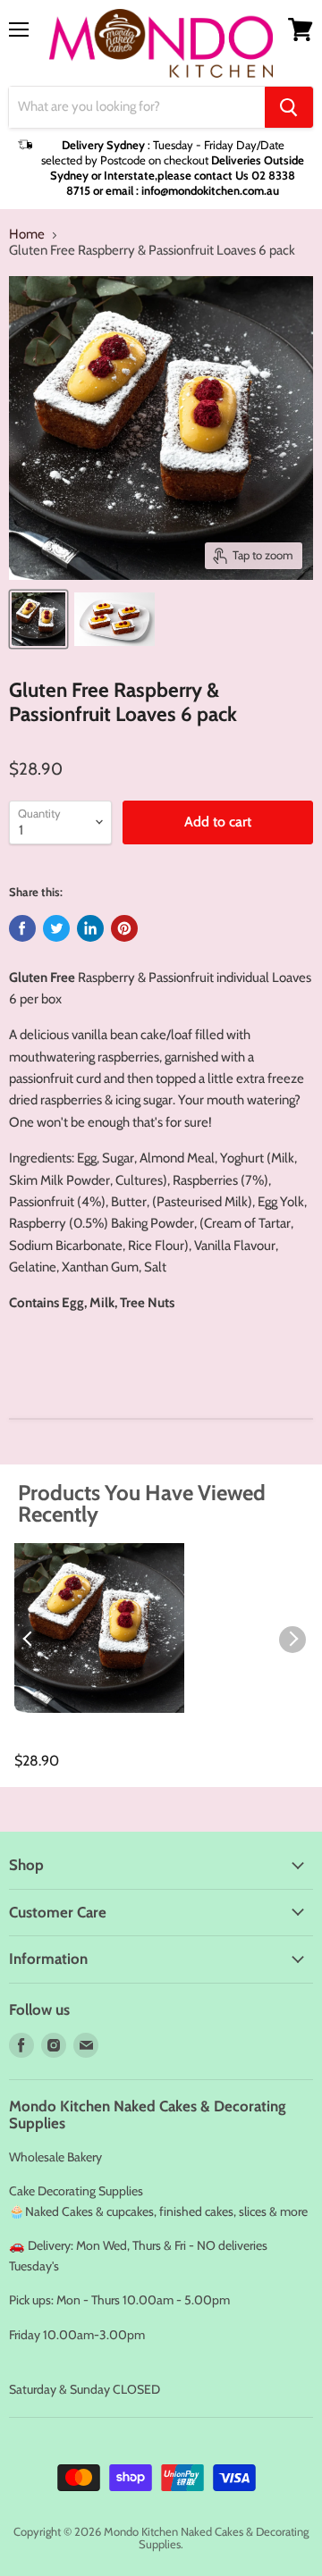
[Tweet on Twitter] (56, 928)
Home (27, 235)
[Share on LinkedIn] (90, 928)
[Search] (289, 107)
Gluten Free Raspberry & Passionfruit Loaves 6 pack (97, 1742)
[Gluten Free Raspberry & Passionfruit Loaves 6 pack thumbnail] (38, 619)
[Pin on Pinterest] (124, 928)
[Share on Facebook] (22, 928)
